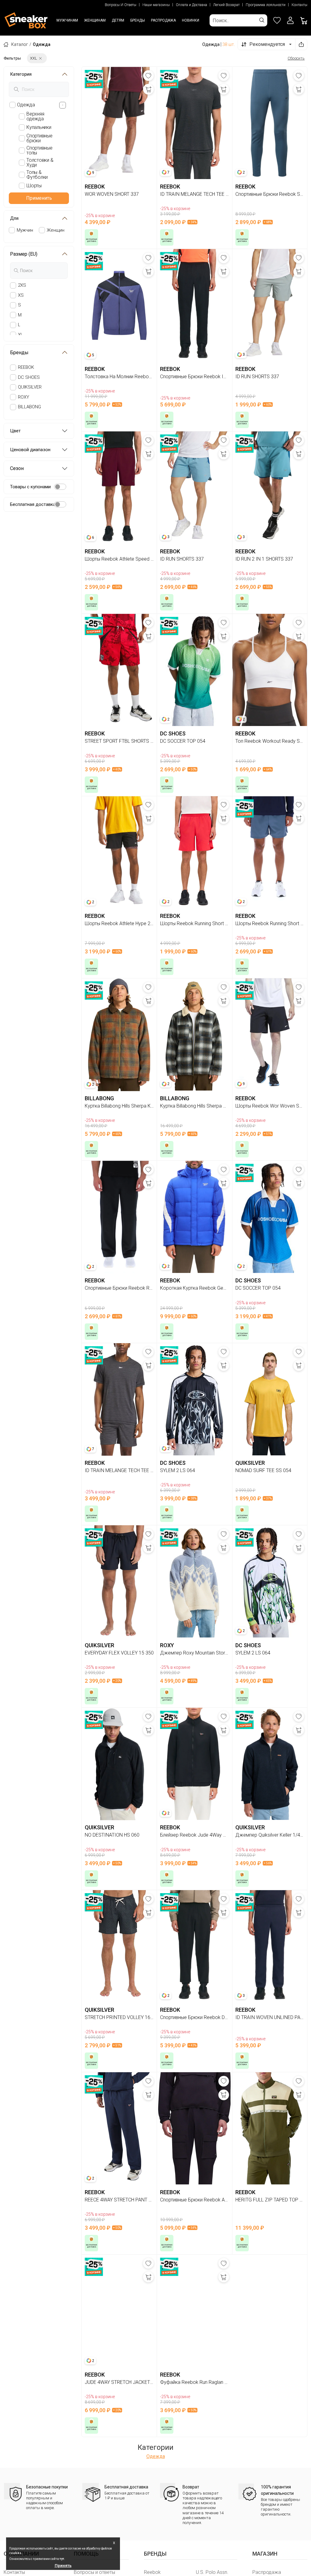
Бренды (19, 353)
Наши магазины (156, 5)
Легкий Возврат (226, 5)
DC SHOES (29, 377)
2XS (22, 285)
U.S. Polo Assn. (212, 2572)
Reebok (152, 2572)
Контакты (299, 5)
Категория (21, 74)
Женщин (56, 230)
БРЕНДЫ (138, 20)
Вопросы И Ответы (121, 5)
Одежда (156, 2456)
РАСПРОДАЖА (163, 20)
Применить (39, 198)
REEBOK (26, 367)
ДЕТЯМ (118, 20)
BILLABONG (29, 407)
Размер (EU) (24, 254)
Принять (63, 2566)
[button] (290, 20)
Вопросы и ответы (94, 2572)
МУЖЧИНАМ (67, 20)
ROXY (24, 397)
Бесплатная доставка (33, 504)
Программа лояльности (266, 5)
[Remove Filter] (40, 58)
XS (21, 295)
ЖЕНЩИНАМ (95, 20)
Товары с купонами (30, 487)
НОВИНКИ (191, 20)
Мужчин (25, 230)
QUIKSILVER (30, 387)
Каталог (20, 44)
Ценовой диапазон (30, 450)
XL (21, 335)
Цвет (15, 431)
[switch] (60, 487)
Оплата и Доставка (191, 5)
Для (14, 218)
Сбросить (296, 58)
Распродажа (267, 2572)
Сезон (17, 468)
